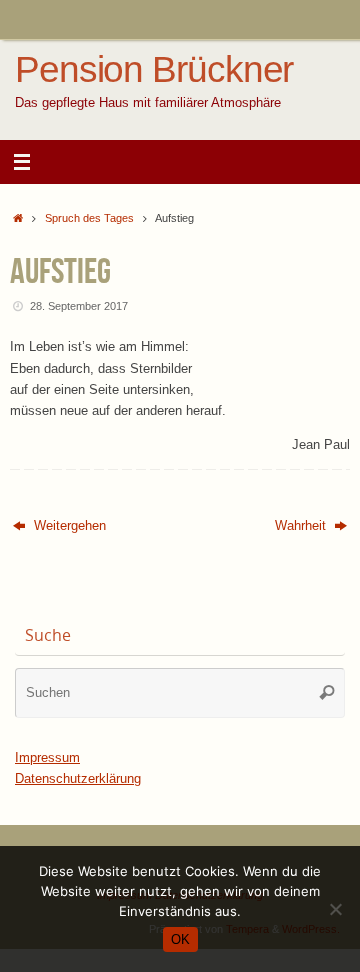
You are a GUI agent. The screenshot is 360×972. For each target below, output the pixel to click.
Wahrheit (302, 526)
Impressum (47, 758)
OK (180, 939)
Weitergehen (68, 526)
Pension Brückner (154, 70)
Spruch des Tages (89, 218)
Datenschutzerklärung (78, 779)
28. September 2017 (79, 306)
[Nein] (335, 909)
